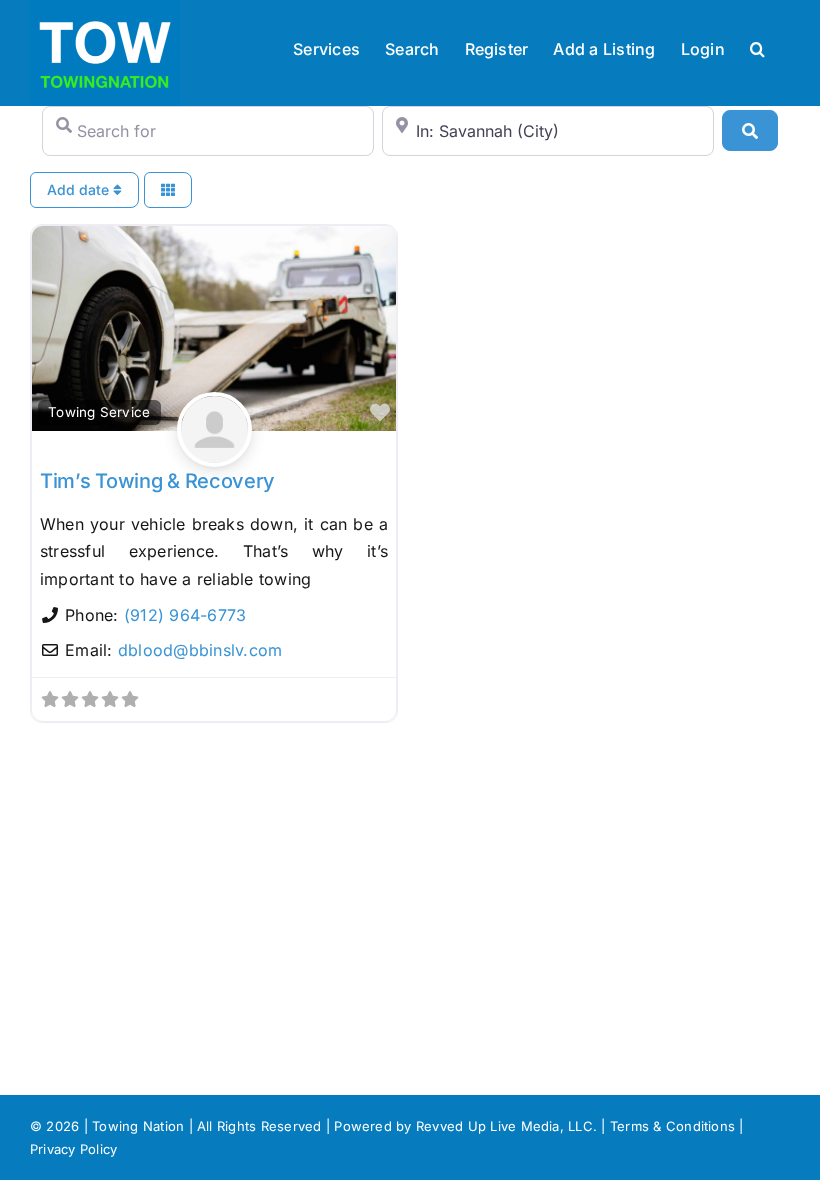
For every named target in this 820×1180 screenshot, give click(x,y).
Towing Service (99, 412)
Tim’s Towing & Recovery (157, 481)
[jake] (214, 452)
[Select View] (168, 190)
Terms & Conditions (672, 1126)
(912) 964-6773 (185, 615)
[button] (757, 47)
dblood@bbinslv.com (200, 650)
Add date (80, 189)
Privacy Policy (73, 1149)
